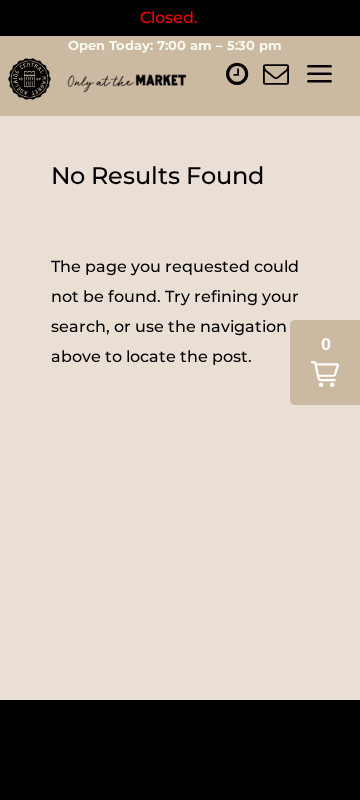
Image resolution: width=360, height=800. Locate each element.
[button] (325, 362)
